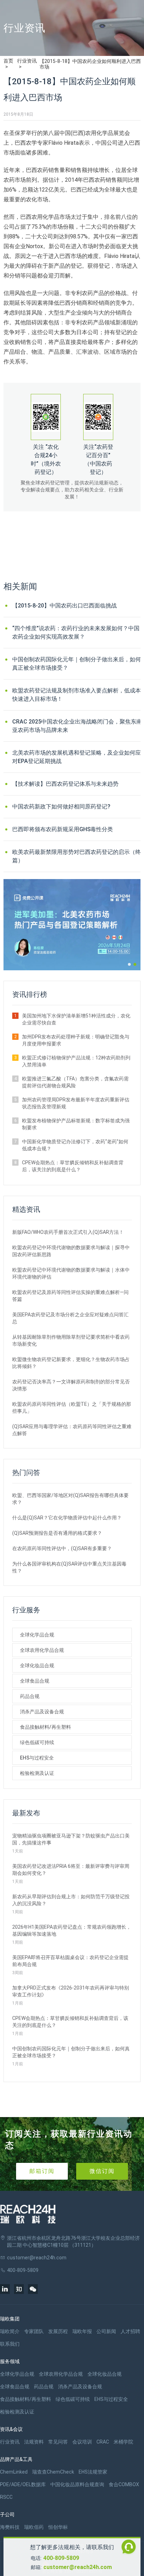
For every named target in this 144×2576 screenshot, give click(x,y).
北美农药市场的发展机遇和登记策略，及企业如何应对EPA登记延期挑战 (77, 757)
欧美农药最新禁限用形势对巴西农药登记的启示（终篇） (77, 856)
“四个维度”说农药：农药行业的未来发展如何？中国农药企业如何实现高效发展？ (76, 632)
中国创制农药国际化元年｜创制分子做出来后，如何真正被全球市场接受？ (77, 664)
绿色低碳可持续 (37, 1742)
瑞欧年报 (82, 2331)
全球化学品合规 (37, 1635)
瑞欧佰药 (34, 2527)
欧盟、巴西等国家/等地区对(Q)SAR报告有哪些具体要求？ (70, 1499)
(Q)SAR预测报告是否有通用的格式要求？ (57, 1533)
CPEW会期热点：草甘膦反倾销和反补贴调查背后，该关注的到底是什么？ (73, 1166)
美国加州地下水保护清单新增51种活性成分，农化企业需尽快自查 (76, 1019)
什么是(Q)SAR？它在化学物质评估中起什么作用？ (67, 1518)
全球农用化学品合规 (42, 1650)
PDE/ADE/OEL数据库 (23, 2484)
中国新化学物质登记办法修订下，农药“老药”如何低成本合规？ (75, 1145)
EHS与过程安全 (37, 1758)
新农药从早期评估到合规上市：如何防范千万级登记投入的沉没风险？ (71, 1900)
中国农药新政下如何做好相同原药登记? (61, 807)
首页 (8, 61)
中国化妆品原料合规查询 (77, 2484)
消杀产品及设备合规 (42, 1712)
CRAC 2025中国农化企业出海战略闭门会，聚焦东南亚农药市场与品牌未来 (77, 726)
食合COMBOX (124, 2484)
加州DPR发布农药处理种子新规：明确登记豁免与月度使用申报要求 (76, 1040)
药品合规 (30, 1696)
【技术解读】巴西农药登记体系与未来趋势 (65, 784)
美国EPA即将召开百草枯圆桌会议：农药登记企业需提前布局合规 (70, 1961)
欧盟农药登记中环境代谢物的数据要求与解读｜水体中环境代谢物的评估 (71, 1273)
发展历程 (58, 2331)
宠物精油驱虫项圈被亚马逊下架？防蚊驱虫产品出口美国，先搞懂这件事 (71, 1839)
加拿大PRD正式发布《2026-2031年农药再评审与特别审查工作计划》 (71, 1991)
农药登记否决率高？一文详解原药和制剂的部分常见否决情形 (71, 1385)
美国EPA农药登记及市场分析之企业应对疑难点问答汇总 (70, 1318)
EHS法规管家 (93, 2472)
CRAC (103, 2442)
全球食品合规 (35, 1681)
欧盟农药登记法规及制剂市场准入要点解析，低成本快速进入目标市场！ (77, 695)
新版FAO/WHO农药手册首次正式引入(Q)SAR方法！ (68, 1232)
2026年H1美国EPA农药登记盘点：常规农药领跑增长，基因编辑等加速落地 (72, 1930)
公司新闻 (106, 2331)
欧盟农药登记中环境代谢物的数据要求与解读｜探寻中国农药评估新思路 (71, 1251)
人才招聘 (130, 2331)
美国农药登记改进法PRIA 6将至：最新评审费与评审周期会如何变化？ (71, 1870)
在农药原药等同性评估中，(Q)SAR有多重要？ (62, 1548)
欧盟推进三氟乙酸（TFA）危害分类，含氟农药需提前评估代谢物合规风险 (75, 1082)
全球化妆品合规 (37, 1665)
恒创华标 (58, 2527)
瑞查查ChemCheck (53, 2472)
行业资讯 (27, 61)
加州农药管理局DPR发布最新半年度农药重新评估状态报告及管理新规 (76, 1103)
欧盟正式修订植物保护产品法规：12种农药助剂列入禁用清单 (76, 1061)
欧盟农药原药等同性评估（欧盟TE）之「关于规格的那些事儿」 (72, 1408)
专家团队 (34, 2331)
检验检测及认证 (37, 1773)
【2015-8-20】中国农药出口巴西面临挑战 (64, 606)
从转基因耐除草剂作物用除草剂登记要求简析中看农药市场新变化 (71, 1340)
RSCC (6, 2497)
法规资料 (34, 2442)
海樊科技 (10, 2527)
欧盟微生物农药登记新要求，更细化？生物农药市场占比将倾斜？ (71, 1363)
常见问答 (58, 2442)
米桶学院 (123, 2442)
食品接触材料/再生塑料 (45, 1727)
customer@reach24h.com (78, 2567)
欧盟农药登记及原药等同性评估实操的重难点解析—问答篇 (70, 1296)
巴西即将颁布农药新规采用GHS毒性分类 (63, 829)
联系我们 (10, 2344)
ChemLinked (14, 2472)
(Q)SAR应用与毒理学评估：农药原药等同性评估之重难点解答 (72, 1430)
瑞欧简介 (10, 2331)
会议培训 (82, 2442)
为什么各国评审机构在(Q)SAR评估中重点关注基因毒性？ (69, 1567)
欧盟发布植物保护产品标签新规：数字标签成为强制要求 (76, 1124)
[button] (129, 964)
